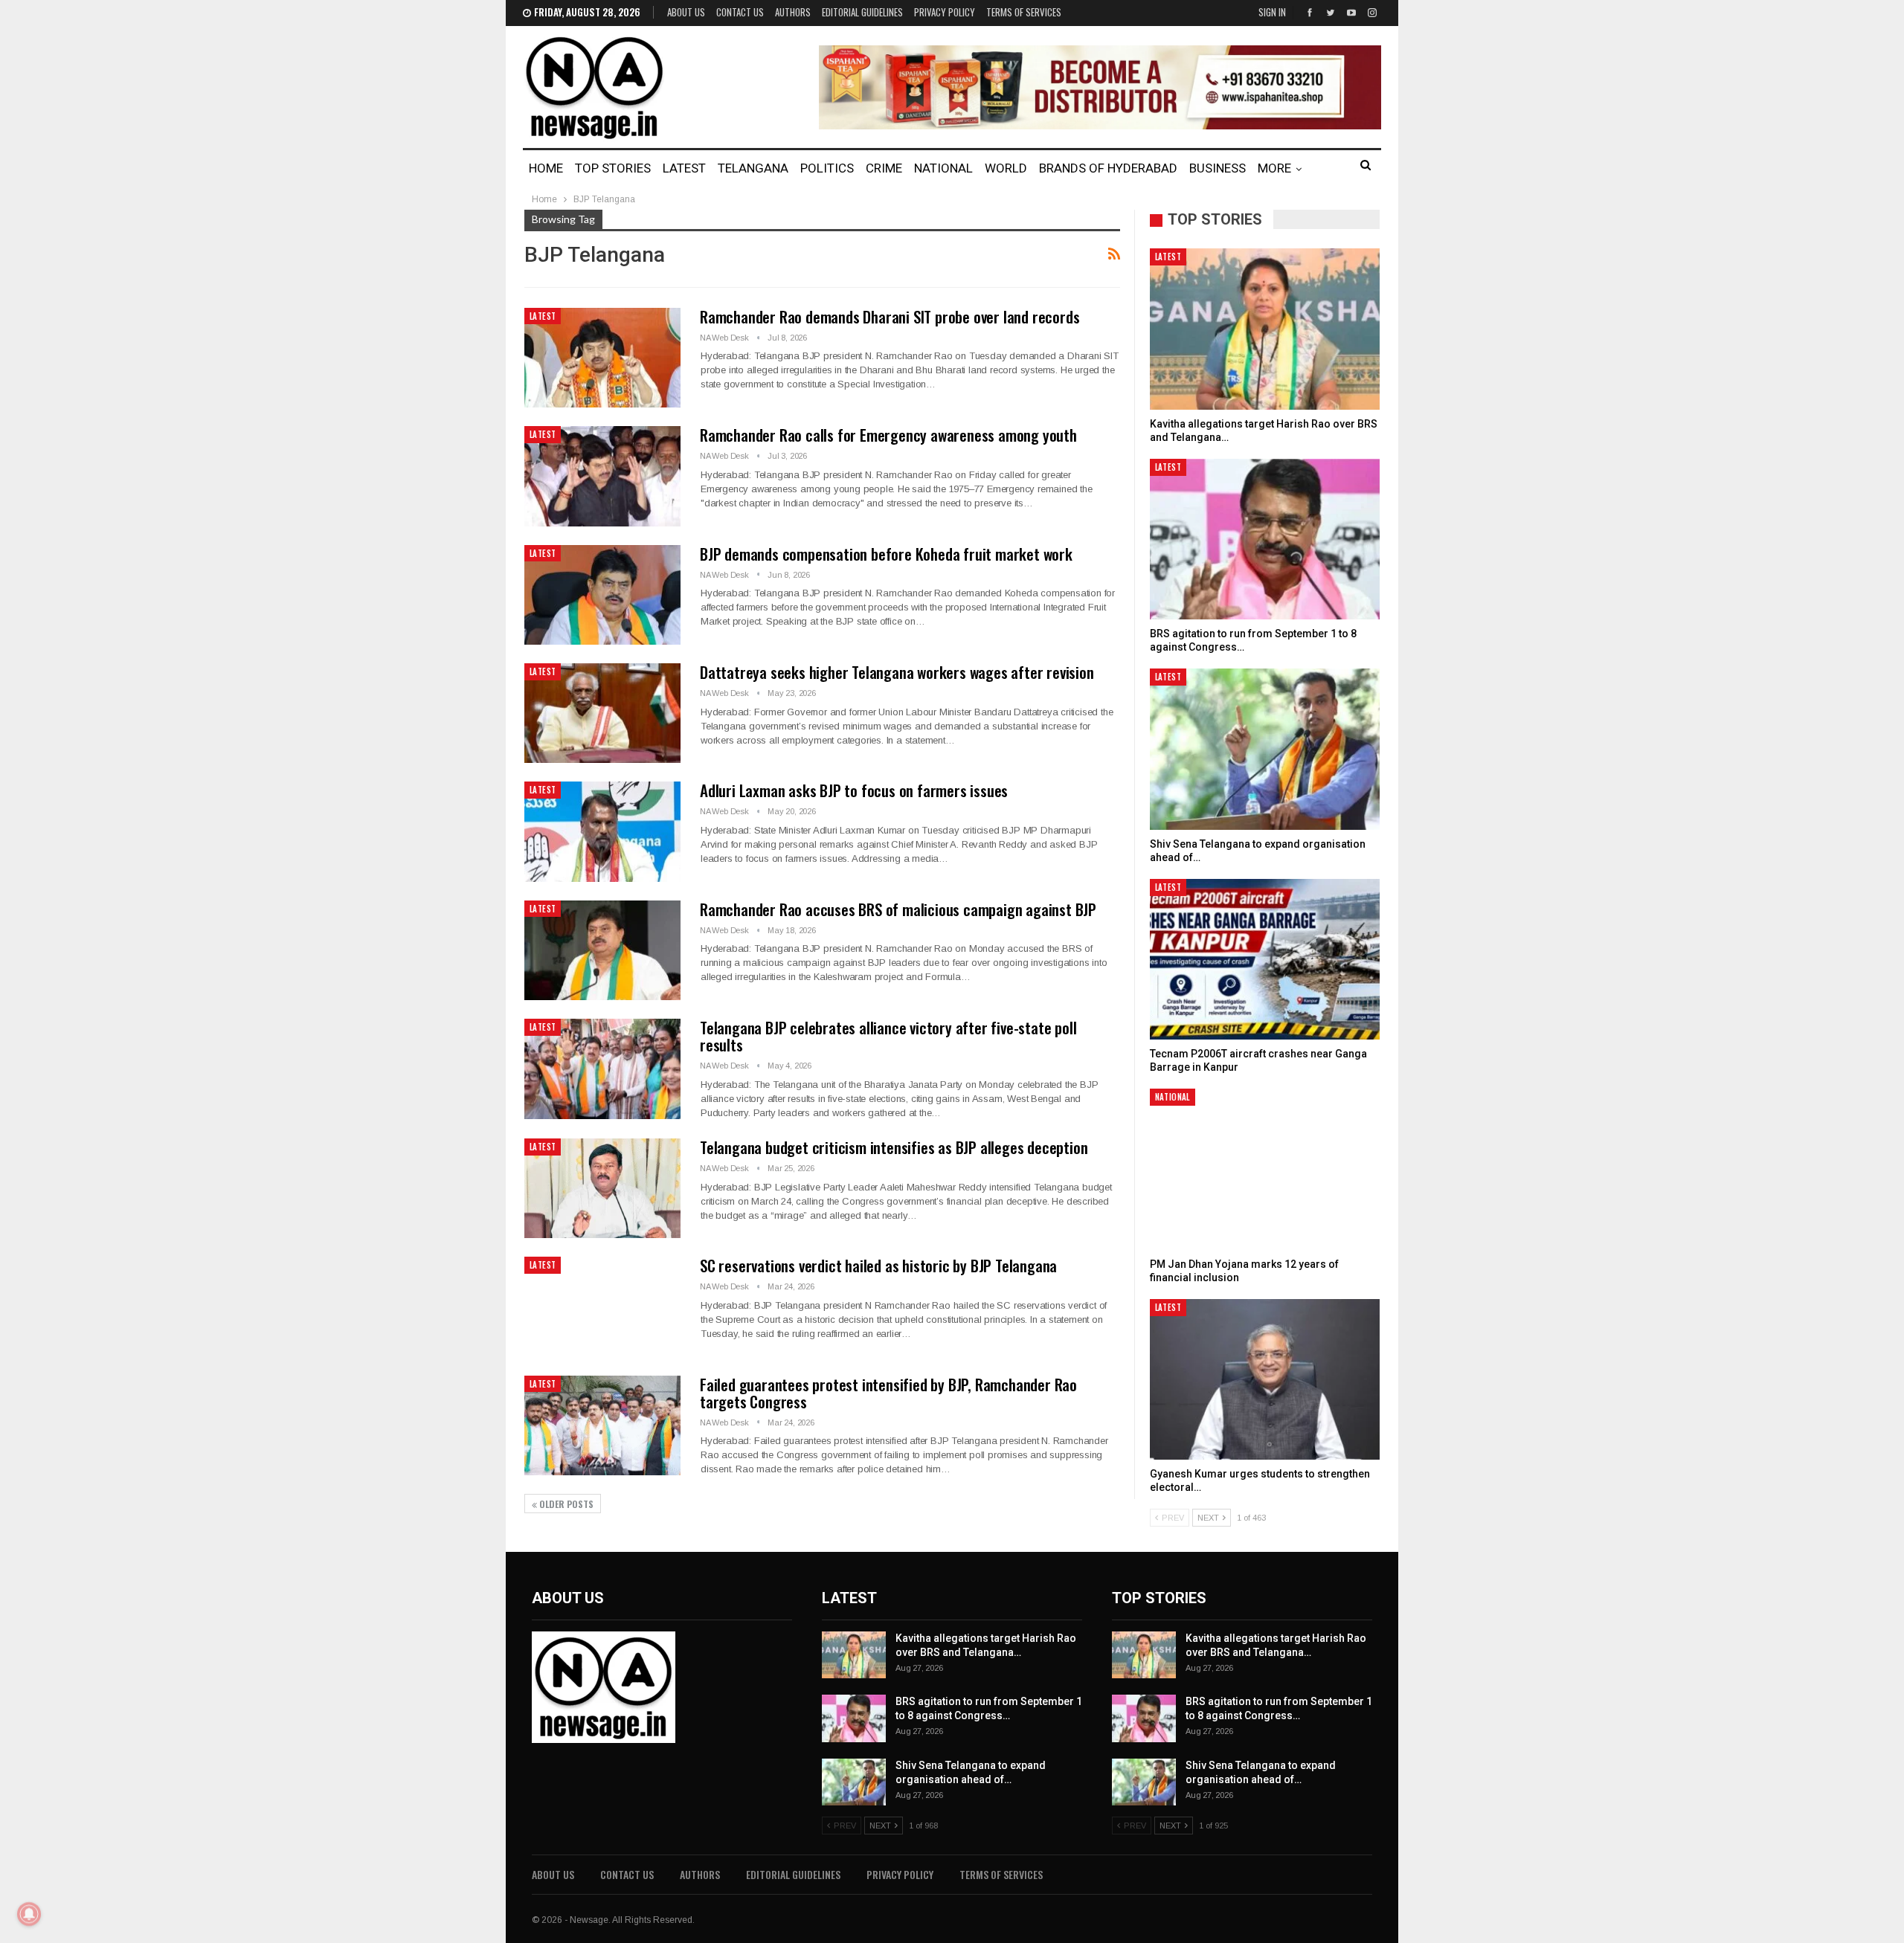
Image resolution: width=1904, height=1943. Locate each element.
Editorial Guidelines (862, 12)
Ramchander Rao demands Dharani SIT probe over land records (890, 316)
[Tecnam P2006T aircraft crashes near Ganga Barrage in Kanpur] (1265, 960)
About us (686, 12)
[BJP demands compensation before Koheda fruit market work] (602, 595)
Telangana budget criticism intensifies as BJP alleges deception (894, 1147)
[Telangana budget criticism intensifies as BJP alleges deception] (602, 1188)
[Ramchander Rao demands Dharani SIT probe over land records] (602, 358)
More (1274, 168)
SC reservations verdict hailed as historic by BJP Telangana (878, 1265)
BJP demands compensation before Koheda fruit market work (886, 554)
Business (1218, 168)
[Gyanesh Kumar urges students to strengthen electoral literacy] (1265, 1380)
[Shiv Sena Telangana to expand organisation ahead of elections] (1265, 749)
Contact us (740, 12)
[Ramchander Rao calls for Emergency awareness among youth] (602, 476)
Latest (684, 168)
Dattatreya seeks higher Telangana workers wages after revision (897, 672)
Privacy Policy (945, 12)
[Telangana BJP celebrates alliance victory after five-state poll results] (602, 1069)
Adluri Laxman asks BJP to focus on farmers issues (854, 790)
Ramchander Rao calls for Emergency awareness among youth (888, 435)
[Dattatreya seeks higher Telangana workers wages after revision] (602, 713)
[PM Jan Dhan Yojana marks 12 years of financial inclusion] (1265, 1169)
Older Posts (565, 1504)
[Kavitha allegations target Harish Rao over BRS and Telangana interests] (1265, 329)
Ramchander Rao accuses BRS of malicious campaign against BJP (898, 909)
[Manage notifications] (29, 1914)
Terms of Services (1024, 12)
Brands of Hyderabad (1108, 168)
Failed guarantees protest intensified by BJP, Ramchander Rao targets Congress (888, 1393)
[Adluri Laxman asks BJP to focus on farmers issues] (602, 831)
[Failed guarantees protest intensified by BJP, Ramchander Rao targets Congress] (602, 1425)
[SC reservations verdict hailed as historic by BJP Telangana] (602, 1306)
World (1006, 168)
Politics (827, 168)
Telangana (753, 168)
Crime (884, 168)
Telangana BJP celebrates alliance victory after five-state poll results (888, 1036)
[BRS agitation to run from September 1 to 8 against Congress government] (1265, 539)
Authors (793, 12)
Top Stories (613, 168)
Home (546, 168)
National (943, 168)
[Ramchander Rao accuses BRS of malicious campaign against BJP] (602, 950)
